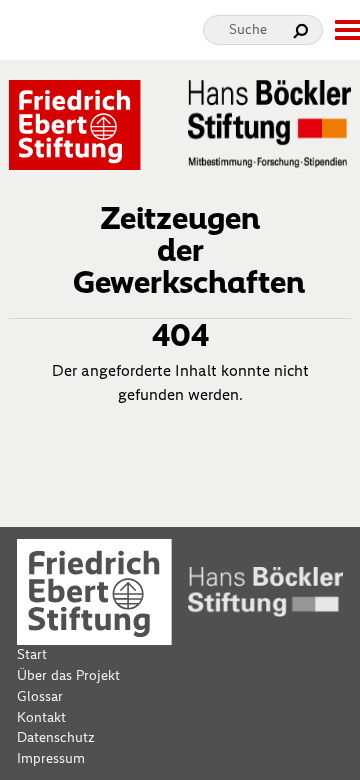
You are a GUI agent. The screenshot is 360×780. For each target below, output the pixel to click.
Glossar (40, 696)
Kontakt (41, 717)
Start (32, 654)
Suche (248, 29)
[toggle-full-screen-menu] (347, 30)
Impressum (51, 758)
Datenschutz (56, 737)
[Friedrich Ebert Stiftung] (75, 123)
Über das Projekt (68, 675)
